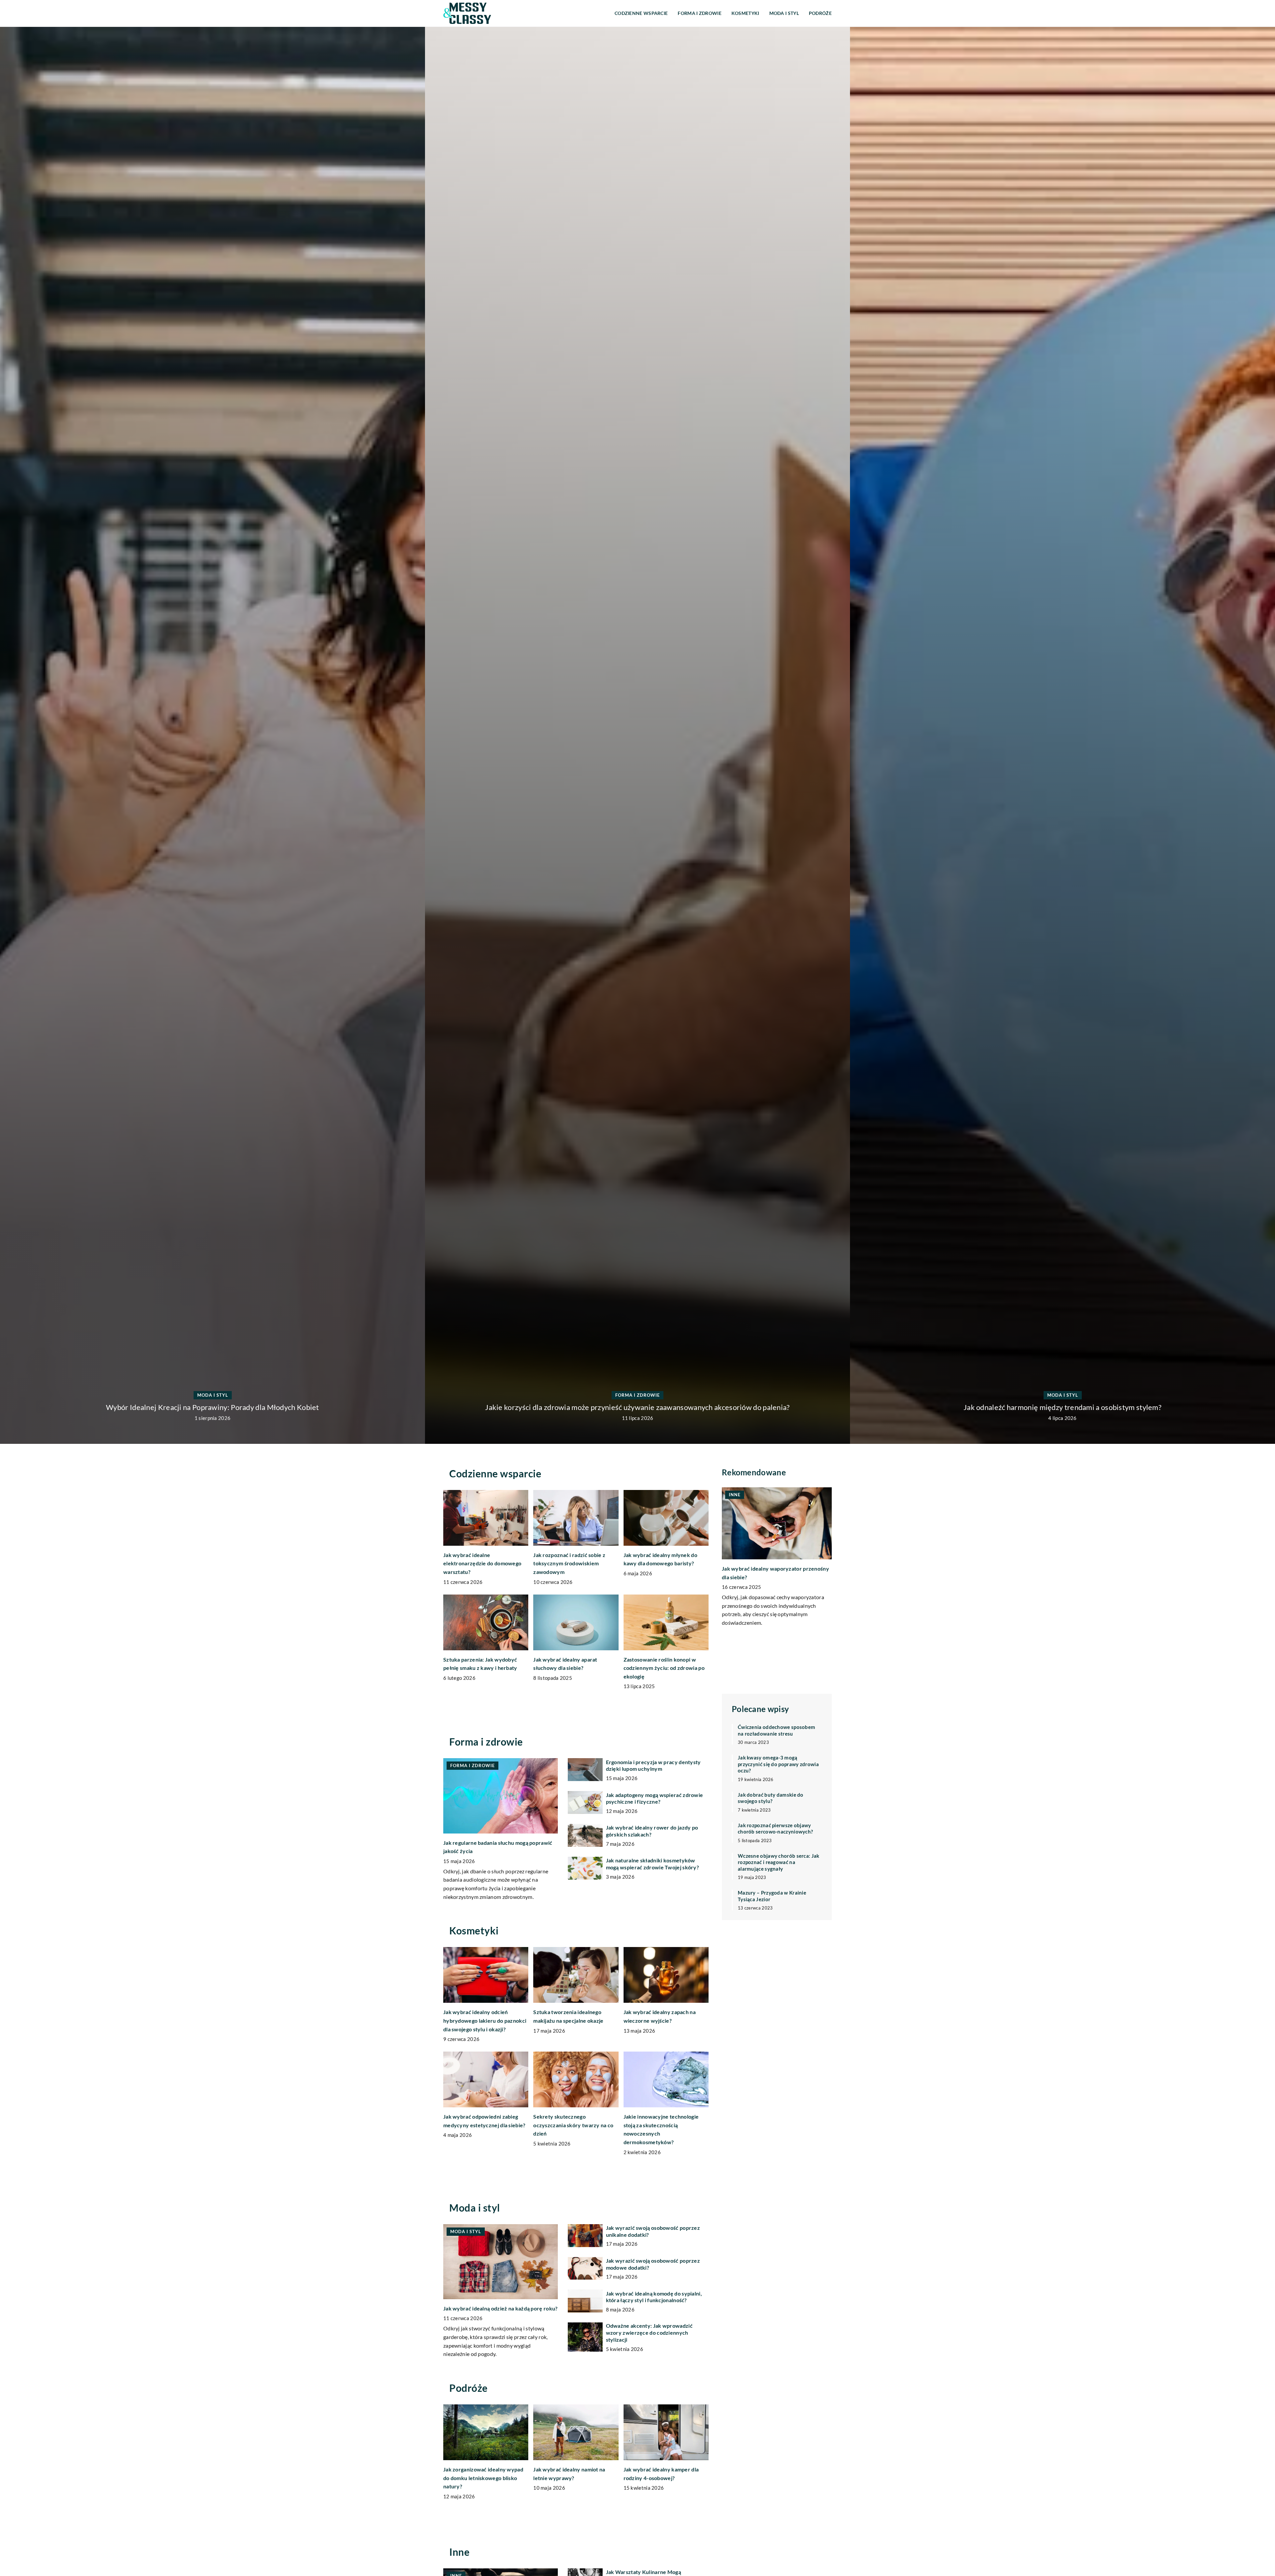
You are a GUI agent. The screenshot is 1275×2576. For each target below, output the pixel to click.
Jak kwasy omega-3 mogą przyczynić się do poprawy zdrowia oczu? (778, 1764)
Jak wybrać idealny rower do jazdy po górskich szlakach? (652, 1831)
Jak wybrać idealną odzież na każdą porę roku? (501, 2308)
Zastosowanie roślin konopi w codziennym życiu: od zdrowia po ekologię (664, 1668)
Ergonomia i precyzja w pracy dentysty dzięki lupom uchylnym (653, 1765)
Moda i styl (784, 13)
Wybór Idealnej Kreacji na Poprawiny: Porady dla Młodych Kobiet (637, 1407)
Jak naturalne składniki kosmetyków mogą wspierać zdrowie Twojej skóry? (653, 1864)
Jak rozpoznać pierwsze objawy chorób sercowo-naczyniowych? (775, 1828)
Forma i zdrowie (700, 13)
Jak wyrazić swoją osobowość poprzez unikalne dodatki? (653, 2231)
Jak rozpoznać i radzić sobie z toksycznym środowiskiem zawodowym (569, 1563)
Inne (459, 2552)
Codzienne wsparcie (641, 13)
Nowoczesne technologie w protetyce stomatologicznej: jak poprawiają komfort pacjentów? (212, 1407)
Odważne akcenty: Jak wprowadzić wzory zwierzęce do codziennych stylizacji (649, 2333)
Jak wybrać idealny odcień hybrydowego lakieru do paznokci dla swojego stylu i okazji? (485, 2020)
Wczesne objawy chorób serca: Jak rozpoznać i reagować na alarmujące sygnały (779, 1862)
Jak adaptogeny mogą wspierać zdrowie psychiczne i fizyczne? (655, 1798)
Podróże (820, 13)
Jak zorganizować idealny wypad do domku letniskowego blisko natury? (483, 2478)
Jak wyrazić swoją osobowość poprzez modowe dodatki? (653, 2264)
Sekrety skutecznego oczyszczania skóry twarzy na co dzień (573, 2125)
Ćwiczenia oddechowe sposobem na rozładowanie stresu (776, 1730)
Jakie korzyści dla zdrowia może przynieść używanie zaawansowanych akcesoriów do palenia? (1062, 1407)
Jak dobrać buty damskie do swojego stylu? (771, 1798)
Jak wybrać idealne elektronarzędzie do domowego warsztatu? (482, 1563)
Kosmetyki (745, 13)
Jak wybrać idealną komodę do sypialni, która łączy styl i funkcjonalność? (654, 2297)
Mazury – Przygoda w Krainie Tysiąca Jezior (772, 1896)
